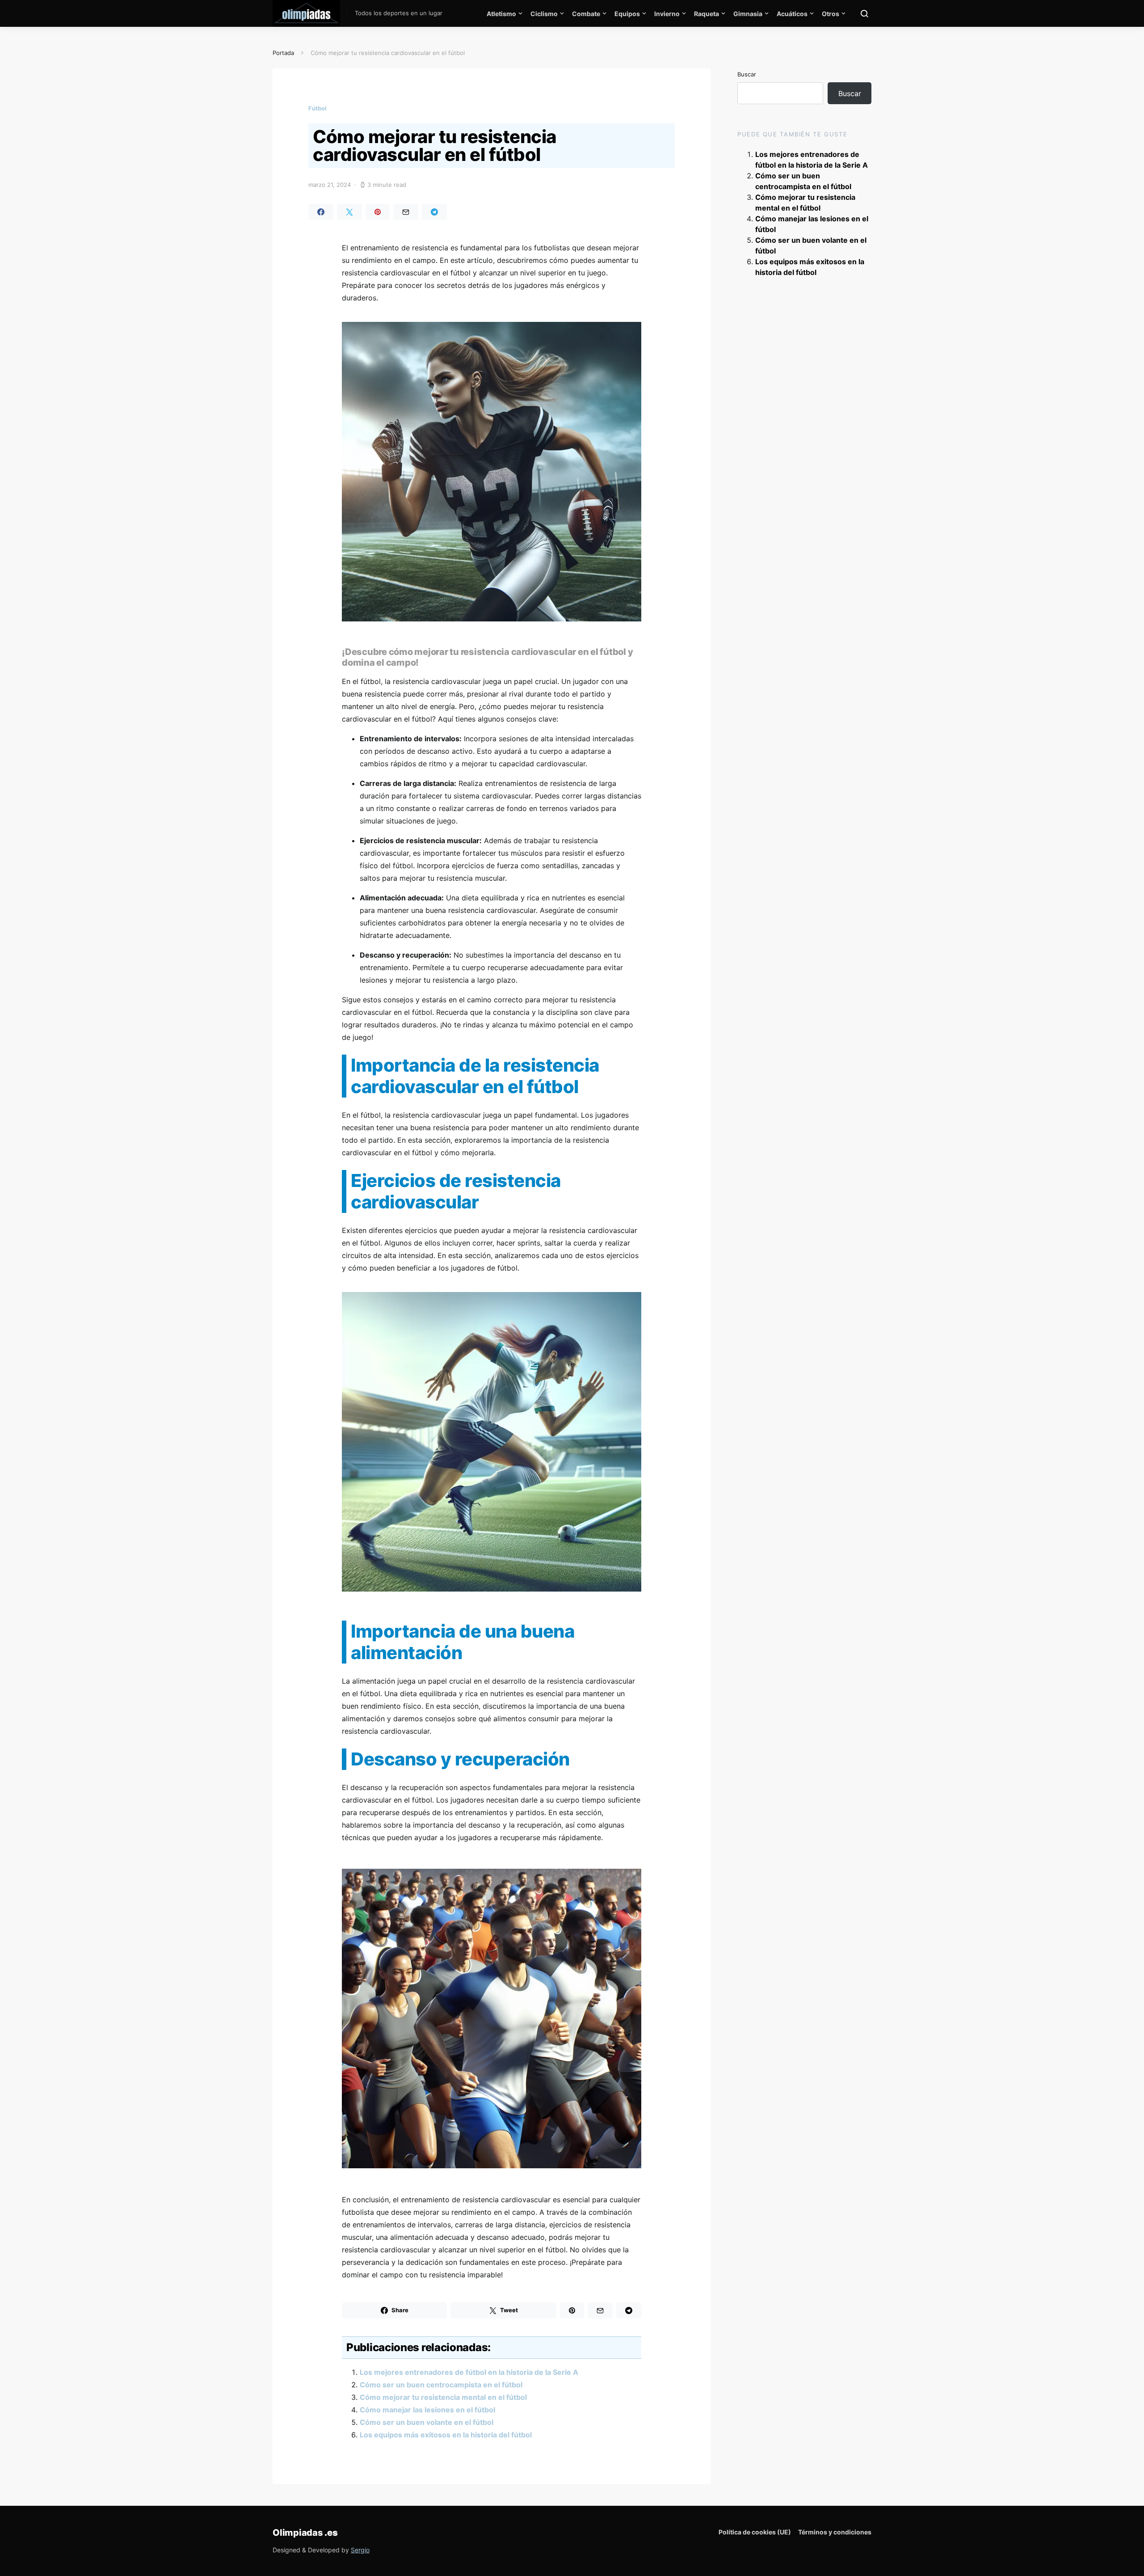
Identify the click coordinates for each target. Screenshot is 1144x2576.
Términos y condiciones (835, 2532)
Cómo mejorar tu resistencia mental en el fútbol (443, 2397)
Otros (831, 14)
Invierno (667, 14)
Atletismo (501, 14)
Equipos (627, 14)
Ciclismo (544, 14)
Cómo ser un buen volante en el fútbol (427, 2422)
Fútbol (318, 108)
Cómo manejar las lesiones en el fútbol (427, 2410)
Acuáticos (792, 14)
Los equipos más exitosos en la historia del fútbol (446, 2435)
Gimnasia (748, 14)
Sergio (360, 2550)
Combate (586, 14)
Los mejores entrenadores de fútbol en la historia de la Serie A (469, 2372)
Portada (283, 53)
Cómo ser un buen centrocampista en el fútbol (441, 2385)
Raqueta (707, 14)
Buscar (747, 74)
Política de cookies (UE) (755, 2532)
